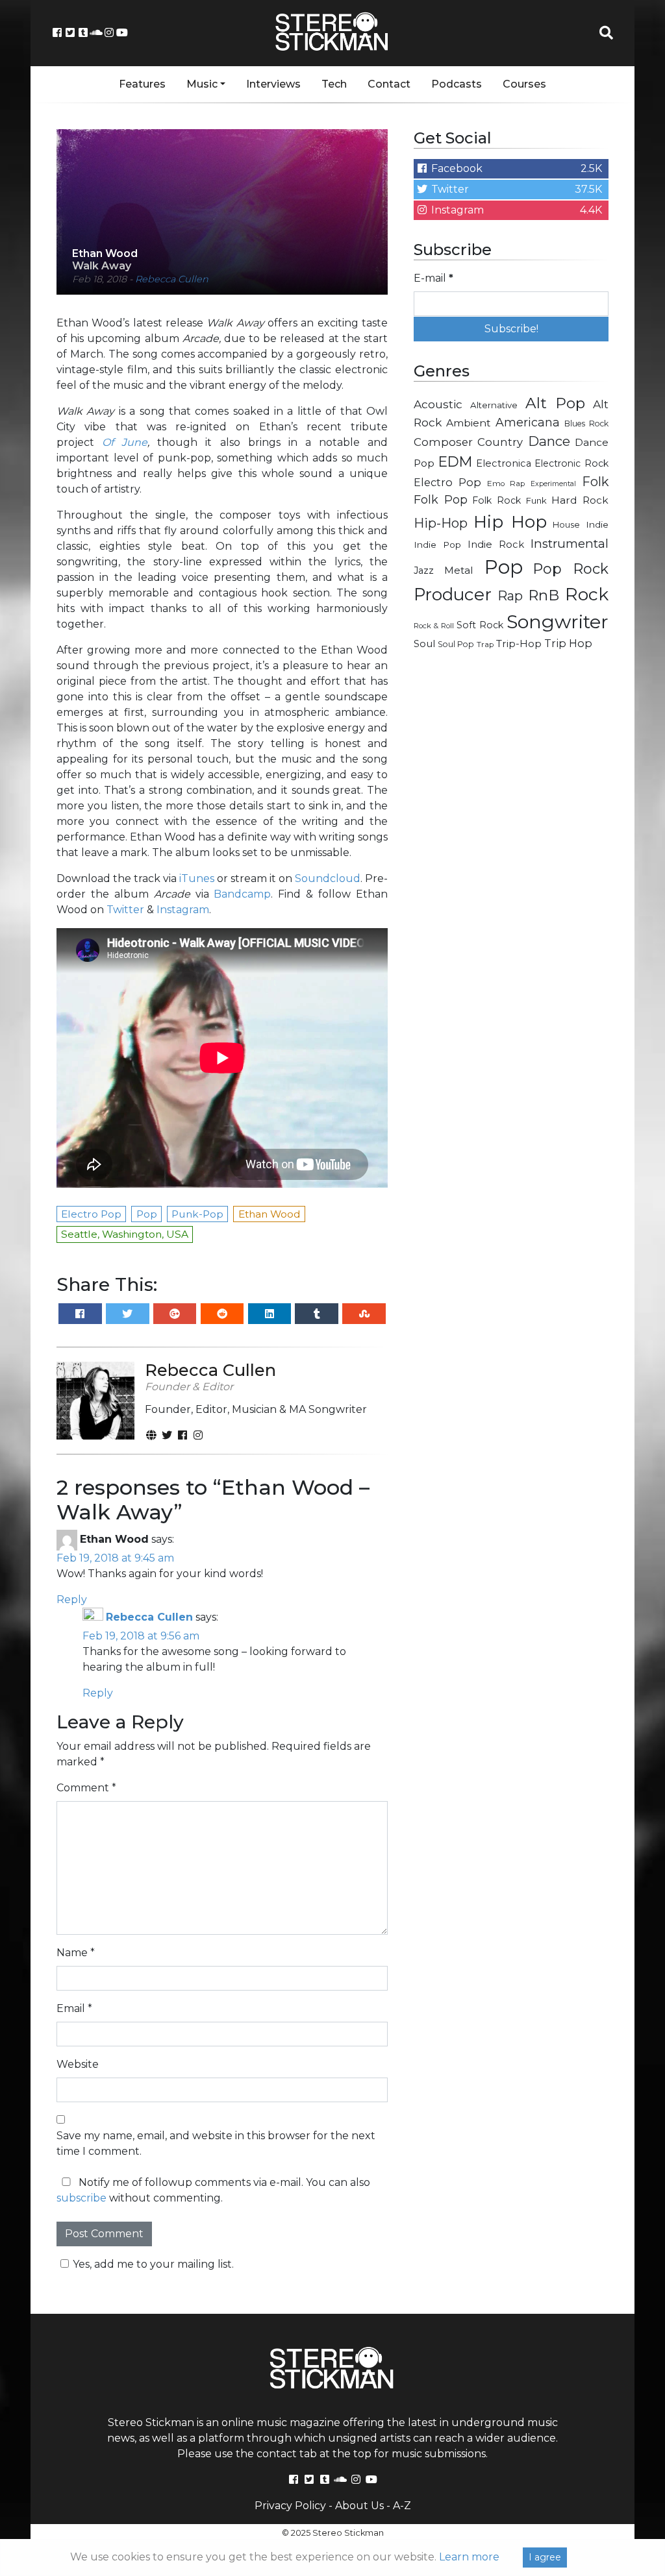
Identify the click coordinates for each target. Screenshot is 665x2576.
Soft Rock (480, 625)
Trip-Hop (519, 644)
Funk (536, 500)
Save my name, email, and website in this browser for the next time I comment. (216, 2143)
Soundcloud (328, 878)
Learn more (469, 2557)
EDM (455, 461)
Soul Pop (456, 644)
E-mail (433, 278)
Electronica (504, 463)
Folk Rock (496, 500)
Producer (453, 595)
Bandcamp (242, 894)
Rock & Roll (434, 626)
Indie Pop (437, 545)
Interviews (273, 84)
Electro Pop (447, 482)
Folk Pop (441, 500)
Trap (485, 644)
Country (500, 442)
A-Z (402, 2506)
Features (142, 84)
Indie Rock (496, 545)
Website (78, 2064)
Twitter (125, 910)
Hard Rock (580, 500)
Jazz (424, 570)
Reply (72, 1600)
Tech (334, 84)
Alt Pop (556, 403)
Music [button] (202, 84)
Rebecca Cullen (172, 279)
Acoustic (438, 404)
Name (76, 1953)
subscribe (82, 2198)
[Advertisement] (511, 754)
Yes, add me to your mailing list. (153, 2264)
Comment (86, 1788)
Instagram (183, 910)
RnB (544, 595)
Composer (443, 442)
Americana (528, 422)
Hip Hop (510, 521)
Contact (389, 84)
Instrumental (570, 544)
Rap (510, 596)
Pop (504, 567)
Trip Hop (568, 643)
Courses (524, 84)
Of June (125, 442)
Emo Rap (506, 484)
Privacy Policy (290, 2506)
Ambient (469, 423)
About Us (359, 2506)
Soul (424, 644)
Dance (549, 441)
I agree (545, 2557)
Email (74, 2008)
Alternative (494, 405)
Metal (459, 570)
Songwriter (558, 621)
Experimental (553, 484)
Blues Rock (586, 423)
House (566, 525)
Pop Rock (571, 569)
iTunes (197, 878)
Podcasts (457, 84)
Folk (595, 482)
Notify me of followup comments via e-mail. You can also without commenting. (213, 2190)
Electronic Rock (571, 463)
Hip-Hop (441, 523)
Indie (597, 524)
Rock (587, 594)
